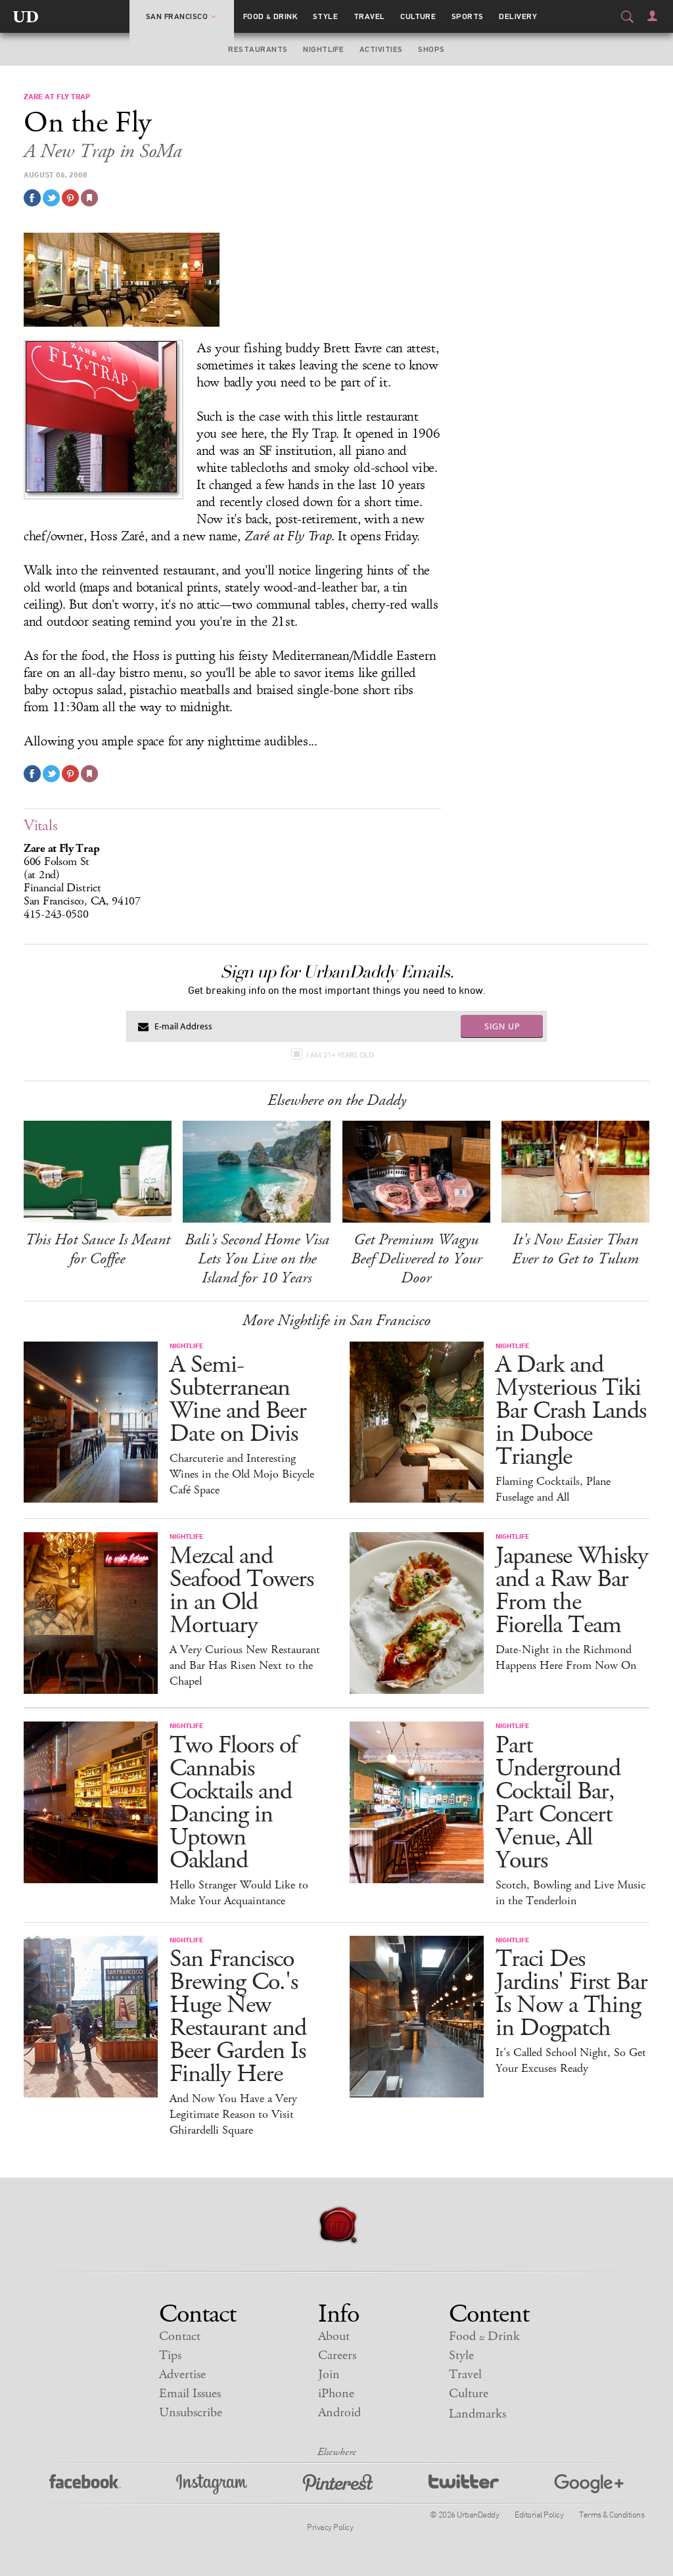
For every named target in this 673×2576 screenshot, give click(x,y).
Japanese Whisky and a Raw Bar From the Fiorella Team (572, 1591)
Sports (468, 16)
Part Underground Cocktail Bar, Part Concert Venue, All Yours (558, 1803)
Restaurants (258, 49)
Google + (589, 2484)
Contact (180, 2336)
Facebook (85, 2484)
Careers (337, 2355)
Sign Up (502, 1026)
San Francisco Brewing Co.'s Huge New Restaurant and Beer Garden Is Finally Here (238, 2017)
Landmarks (477, 2414)
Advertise (182, 2375)
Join (329, 2375)
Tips (170, 2355)
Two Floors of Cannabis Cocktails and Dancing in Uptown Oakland (233, 1803)
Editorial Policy (539, 2514)
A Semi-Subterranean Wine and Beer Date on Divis (238, 1399)
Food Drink (270, 16)
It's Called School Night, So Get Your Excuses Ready (571, 2061)
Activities (381, 49)
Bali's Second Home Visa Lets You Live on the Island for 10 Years (257, 1259)
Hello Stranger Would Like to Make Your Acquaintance (239, 1893)
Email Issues (190, 2394)
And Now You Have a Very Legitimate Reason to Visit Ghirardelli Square (233, 2115)
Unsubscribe (191, 2413)
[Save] (89, 198)
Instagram (212, 2484)
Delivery (518, 16)
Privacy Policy (330, 2527)
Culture (418, 16)
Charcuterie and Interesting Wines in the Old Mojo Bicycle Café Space (242, 1474)
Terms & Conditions (612, 2514)
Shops (431, 49)
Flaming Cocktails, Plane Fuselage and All (553, 1489)
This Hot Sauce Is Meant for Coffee (98, 1249)
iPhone (336, 2394)
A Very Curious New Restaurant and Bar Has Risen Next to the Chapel (245, 1666)
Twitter (464, 2484)
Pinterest (338, 2484)
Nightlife (323, 49)
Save (70, 198)
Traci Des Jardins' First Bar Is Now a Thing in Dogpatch (571, 1994)
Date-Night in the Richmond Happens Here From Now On (566, 1658)
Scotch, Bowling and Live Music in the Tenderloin (570, 1893)
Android (339, 2413)
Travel (369, 16)
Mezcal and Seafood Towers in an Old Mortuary (242, 1591)
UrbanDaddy (26, 16)
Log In (652, 16)
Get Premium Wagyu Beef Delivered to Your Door (416, 1259)
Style (325, 16)
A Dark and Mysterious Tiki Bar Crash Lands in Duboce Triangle (571, 1411)
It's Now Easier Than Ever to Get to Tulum (575, 1249)
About (334, 2336)
